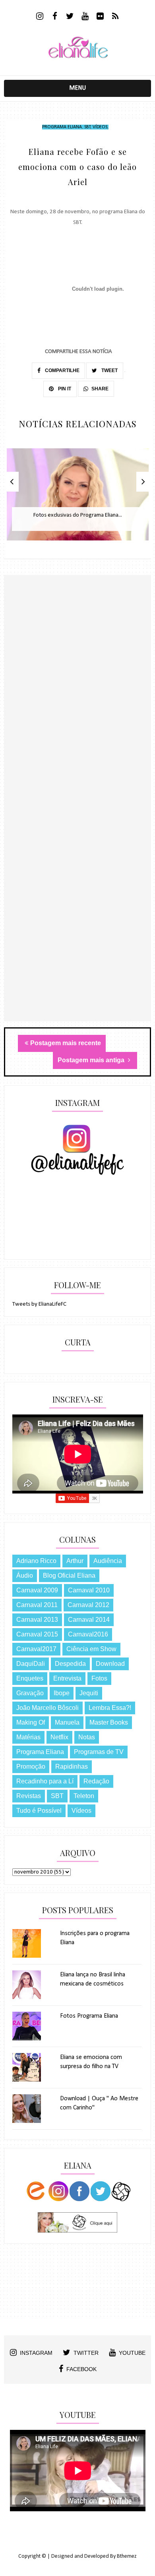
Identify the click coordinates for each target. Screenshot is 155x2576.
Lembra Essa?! (110, 1708)
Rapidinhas (72, 1767)
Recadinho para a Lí (45, 1781)
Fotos (99, 1678)
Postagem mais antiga (92, 1060)
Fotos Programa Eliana (89, 2016)
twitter (86, 2353)
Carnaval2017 (36, 1649)
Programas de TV (99, 1752)
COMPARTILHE (62, 370)
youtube (132, 2353)
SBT (87, 127)
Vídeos (100, 127)
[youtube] (85, 17)
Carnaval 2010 (89, 1590)
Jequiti (89, 1693)
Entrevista (67, 1678)
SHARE (100, 389)
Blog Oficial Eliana (69, 1576)
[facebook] (55, 17)
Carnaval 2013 (37, 1620)
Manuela (67, 1722)
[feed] (115, 17)
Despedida (70, 1664)
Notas (87, 1737)
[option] (78, 499)
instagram (36, 2353)
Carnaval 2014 (89, 1620)
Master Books (109, 1722)
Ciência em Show (91, 1649)
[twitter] (70, 17)
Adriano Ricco (36, 1561)
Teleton (84, 1796)
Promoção (31, 1767)
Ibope (62, 1693)
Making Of (31, 1722)
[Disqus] (78, 713)
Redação (96, 1781)
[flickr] (100, 17)
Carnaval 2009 (37, 1590)
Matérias (28, 1737)
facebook (81, 2369)
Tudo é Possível (39, 1811)
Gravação (30, 1693)
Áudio (25, 1576)
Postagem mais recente (66, 1043)
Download (110, 1664)
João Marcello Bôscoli (47, 1708)
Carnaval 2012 (88, 1605)
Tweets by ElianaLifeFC (39, 1304)
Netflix (59, 1737)
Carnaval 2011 (37, 1605)
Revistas (29, 1796)
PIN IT (64, 389)
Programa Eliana (62, 127)
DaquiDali (31, 1664)
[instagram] (40, 17)
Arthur (75, 1561)
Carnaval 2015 (37, 1634)
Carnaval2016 (88, 1634)
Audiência (108, 1561)
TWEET (109, 370)
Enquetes (30, 1678)
